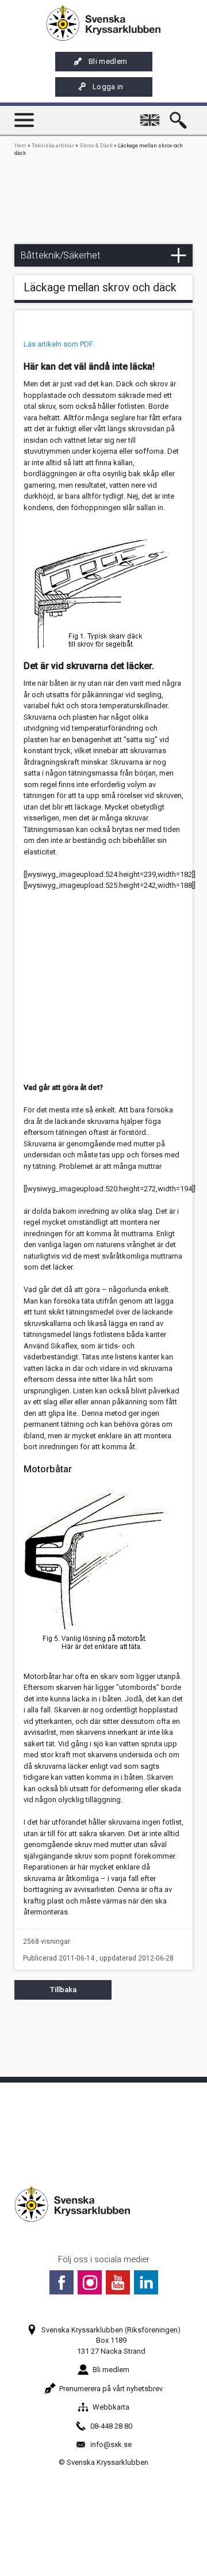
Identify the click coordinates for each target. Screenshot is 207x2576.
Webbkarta (111, 2407)
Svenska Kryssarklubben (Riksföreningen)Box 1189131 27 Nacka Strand (111, 2340)
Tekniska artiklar (53, 145)
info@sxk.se (111, 2444)
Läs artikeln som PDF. (59, 344)
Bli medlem (108, 61)
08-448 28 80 (111, 2426)
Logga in (108, 87)
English (152, 115)
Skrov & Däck (96, 145)
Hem (20, 145)
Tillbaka (63, 1990)
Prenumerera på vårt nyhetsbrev (111, 2389)
